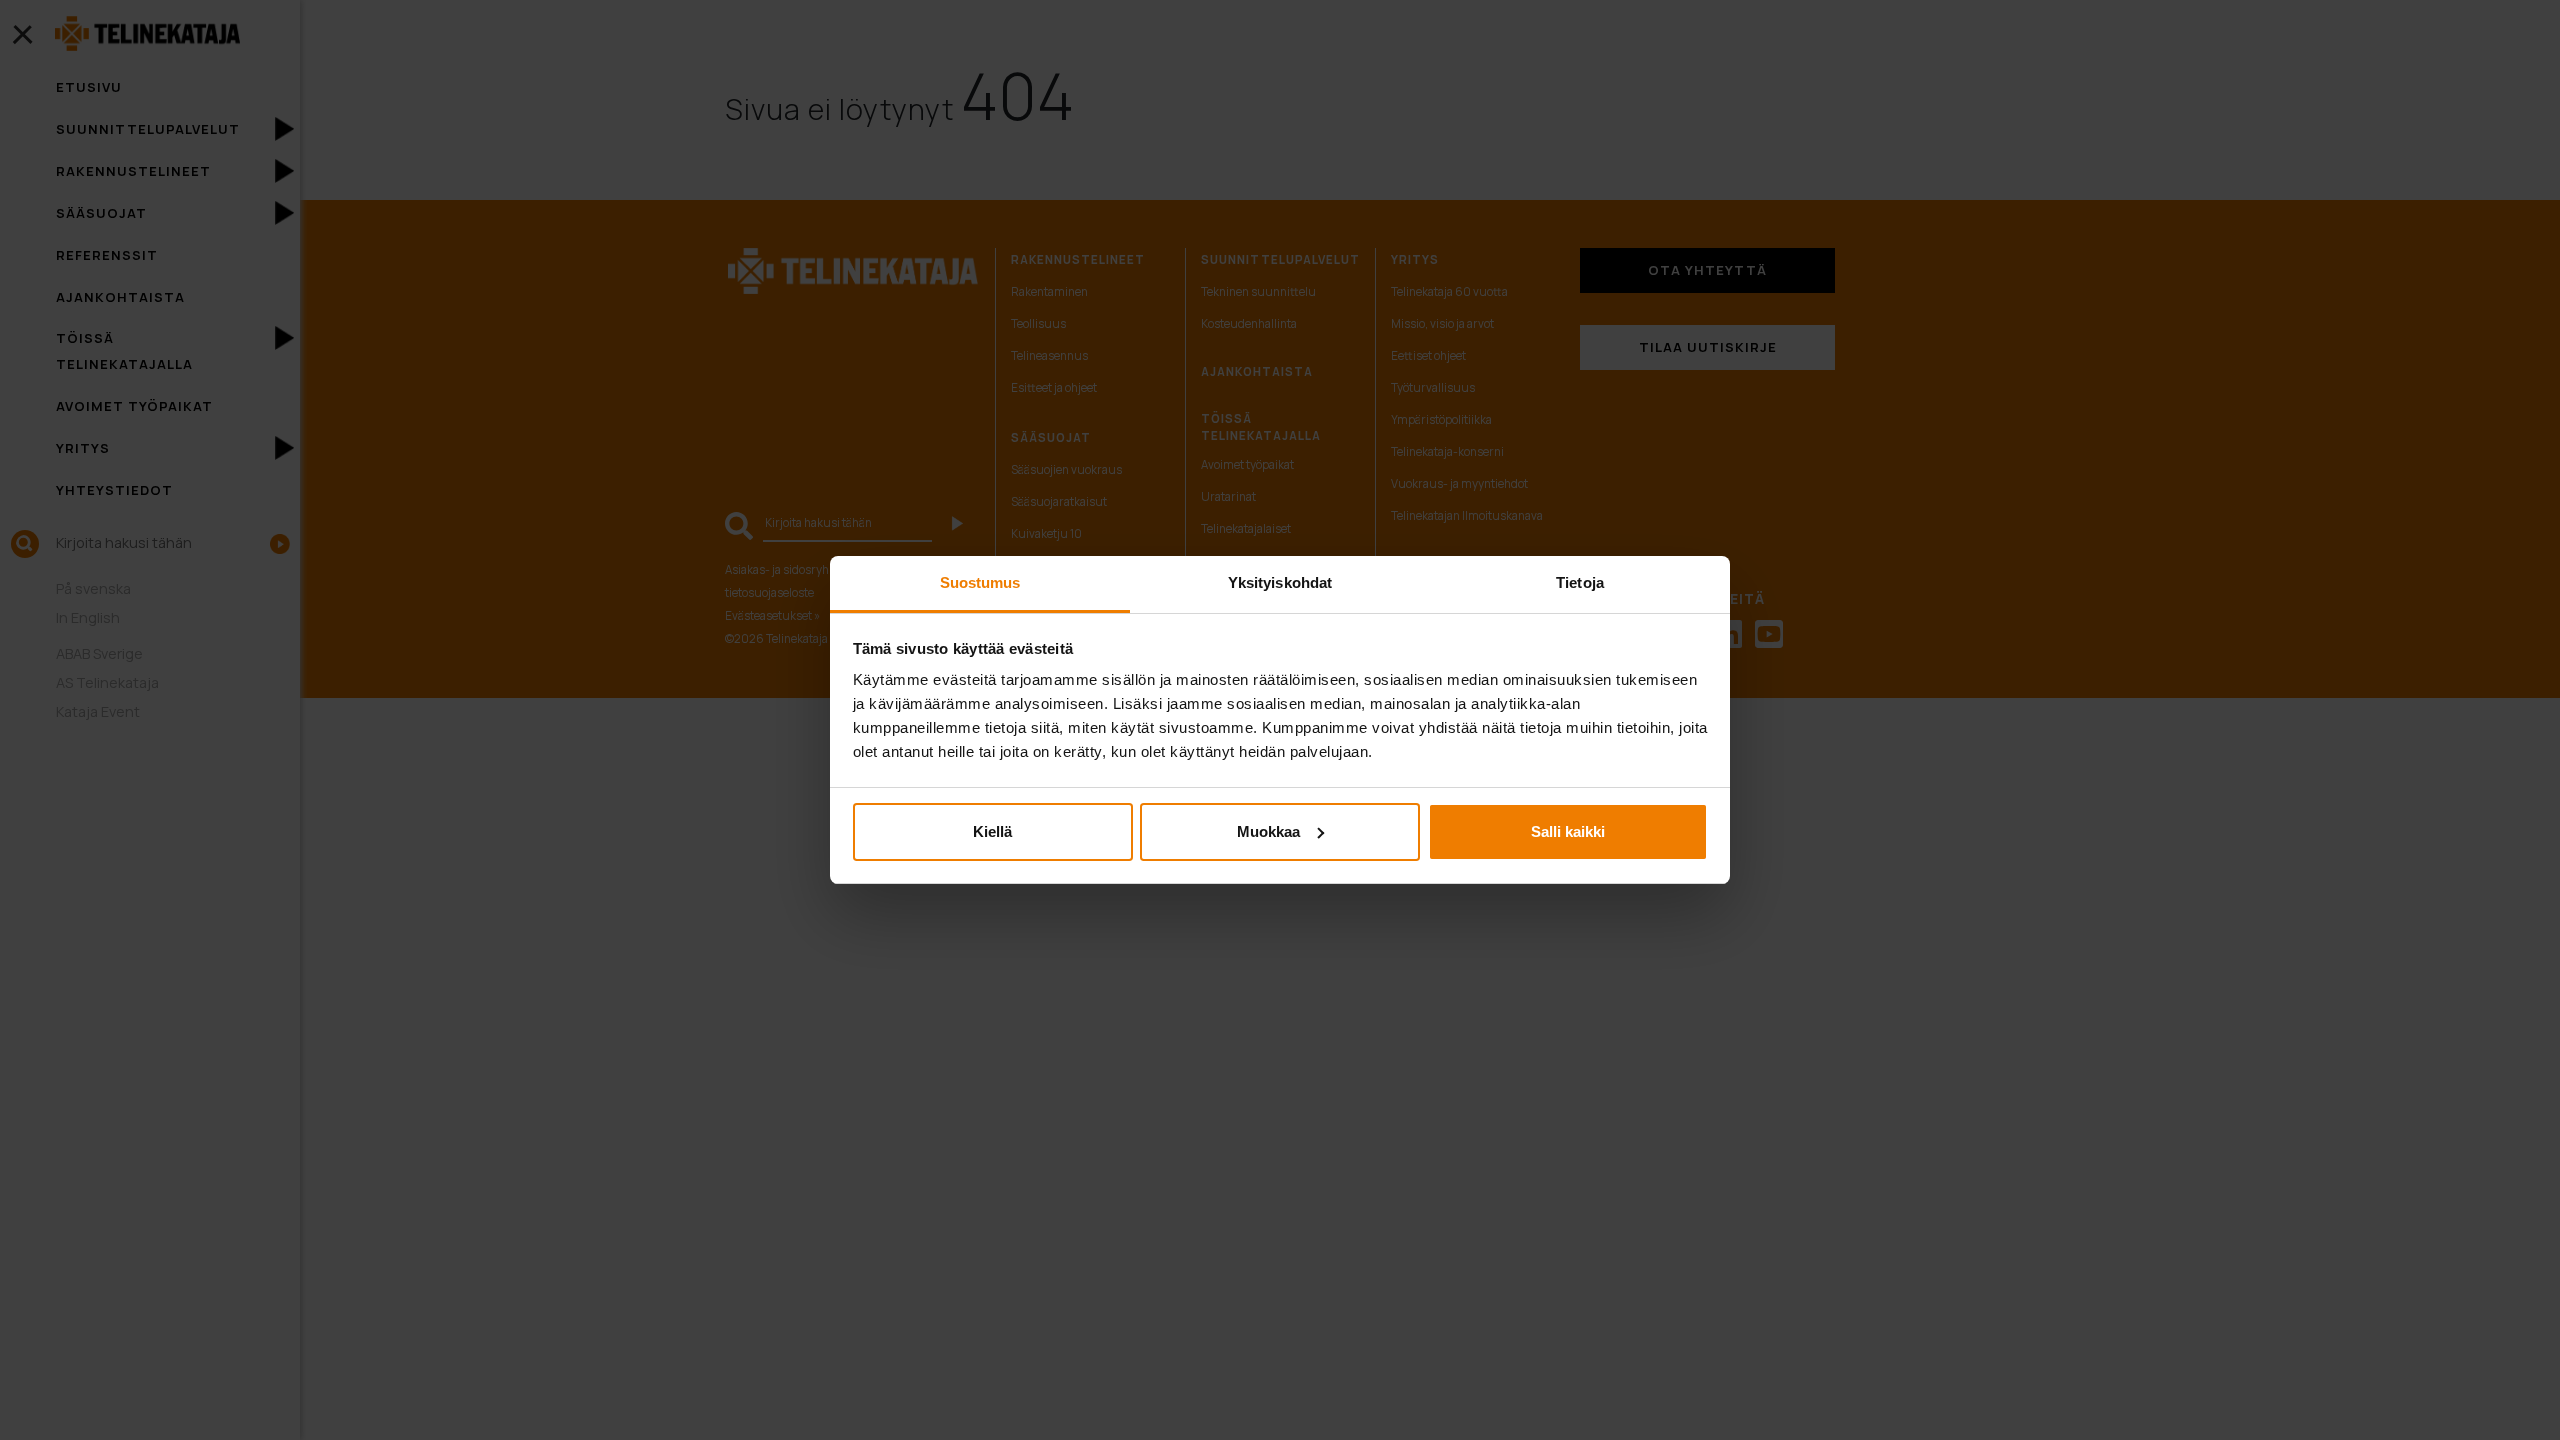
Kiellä (992, 831)
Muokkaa (1268, 831)
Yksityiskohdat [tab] (1280, 582)
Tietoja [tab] (1580, 582)
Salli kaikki (1568, 831)
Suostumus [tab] (980, 582)
